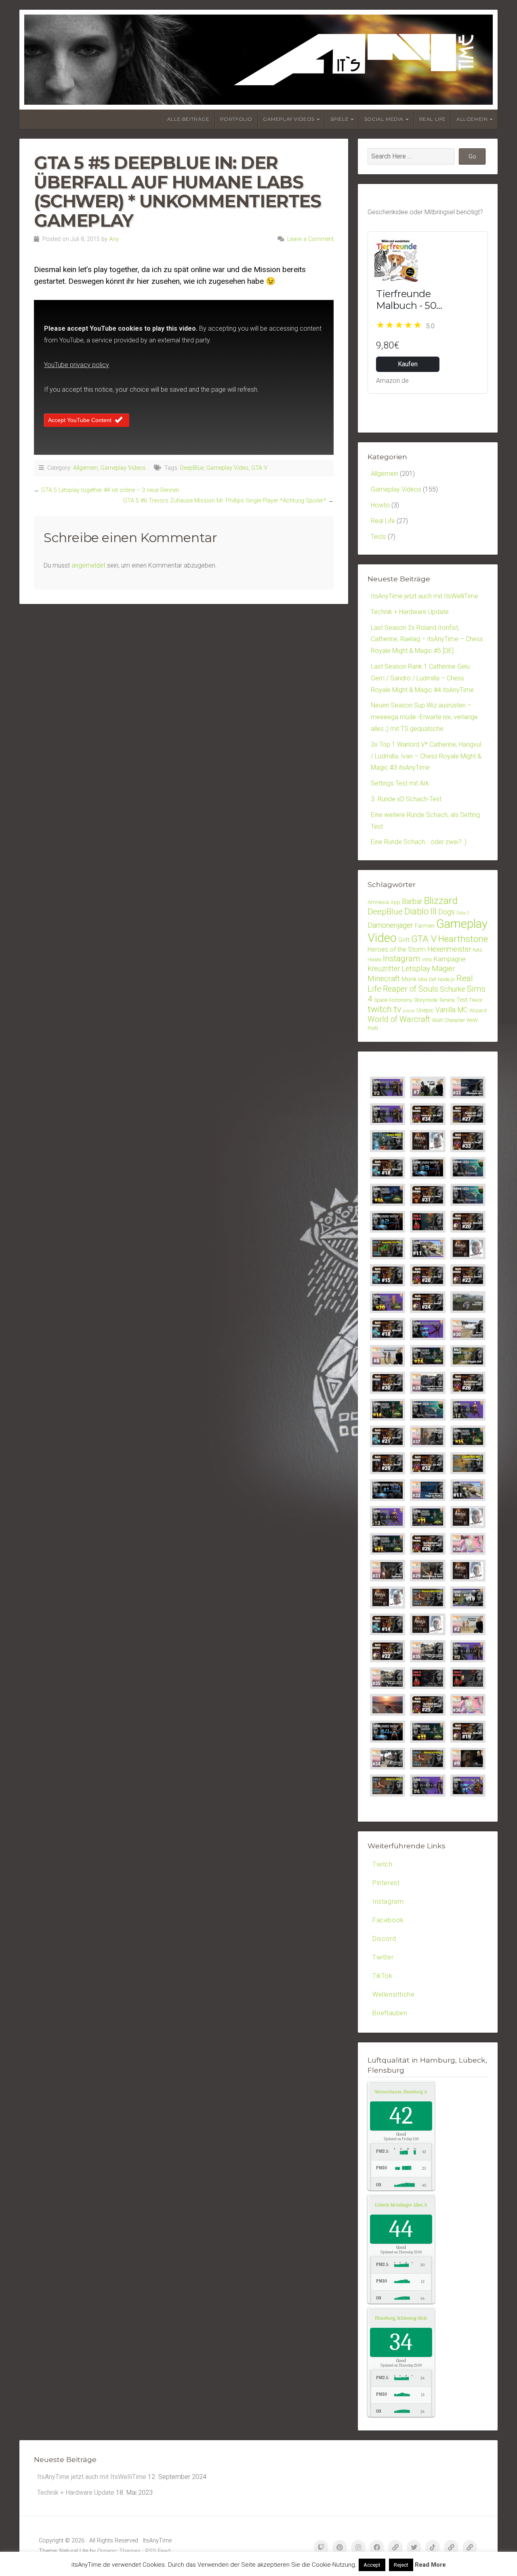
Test (462, 1000)
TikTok (382, 1976)
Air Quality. (411, 2092)
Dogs (447, 912)
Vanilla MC (452, 1010)
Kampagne (450, 959)
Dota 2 (463, 913)
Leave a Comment (310, 239)
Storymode (426, 1000)
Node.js (446, 979)
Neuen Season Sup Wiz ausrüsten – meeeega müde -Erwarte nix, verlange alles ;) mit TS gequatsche (424, 717)
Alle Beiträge (188, 119)
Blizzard (441, 901)
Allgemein (472, 119)
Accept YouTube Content (80, 420)
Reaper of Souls (411, 989)
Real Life (433, 119)
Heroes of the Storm (397, 949)
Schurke (453, 989)
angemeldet (88, 565)
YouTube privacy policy (77, 365)
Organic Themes (119, 2551)
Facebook (388, 1920)
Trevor (476, 1000)
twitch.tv (384, 1009)
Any (114, 239)
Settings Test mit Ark (400, 783)
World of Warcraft (399, 1019)
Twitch (382, 1864)
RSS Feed (158, 2551)
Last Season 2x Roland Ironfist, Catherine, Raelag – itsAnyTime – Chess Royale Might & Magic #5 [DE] (427, 639)
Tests (378, 537)
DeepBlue (192, 468)
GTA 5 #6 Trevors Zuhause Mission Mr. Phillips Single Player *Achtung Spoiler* (225, 501)
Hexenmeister (449, 949)
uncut (409, 1011)
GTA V (259, 468)
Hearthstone (463, 939)
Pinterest (386, 1883)
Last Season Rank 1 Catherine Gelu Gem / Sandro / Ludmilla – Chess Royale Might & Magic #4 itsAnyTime (422, 678)
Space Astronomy (393, 1000)
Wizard (478, 1010)
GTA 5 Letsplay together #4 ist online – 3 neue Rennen (110, 490)
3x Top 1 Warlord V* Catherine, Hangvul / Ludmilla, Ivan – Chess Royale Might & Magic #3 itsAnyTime (426, 756)
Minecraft (384, 979)
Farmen (425, 926)
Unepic (425, 1010)
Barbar (412, 901)
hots (477, 950)
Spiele (340, 119)
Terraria (447, 1000)
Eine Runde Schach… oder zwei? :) (419, 842)
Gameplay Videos (289, 119)
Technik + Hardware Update (410, 612)
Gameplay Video (227, 468)
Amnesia (378, 902)
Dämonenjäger (390, 925)
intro (427, 960)
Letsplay (416, 968)
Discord (384, 1939)
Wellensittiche (393, 1994)
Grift (404, 940)
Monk (409, 979)
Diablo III (420, 911)
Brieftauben (390, 2013)
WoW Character (448, 1020)
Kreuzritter (384, 969)
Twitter (383, 1957)
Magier (443, 968)
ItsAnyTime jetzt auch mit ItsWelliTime (425, 596)
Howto (380, 505)
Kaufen (408, 364)
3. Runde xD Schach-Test (406, 799)
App (395, 902)
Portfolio (236, 119)
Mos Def (427, 979)
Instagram (402, 959)
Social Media (384, 119)
